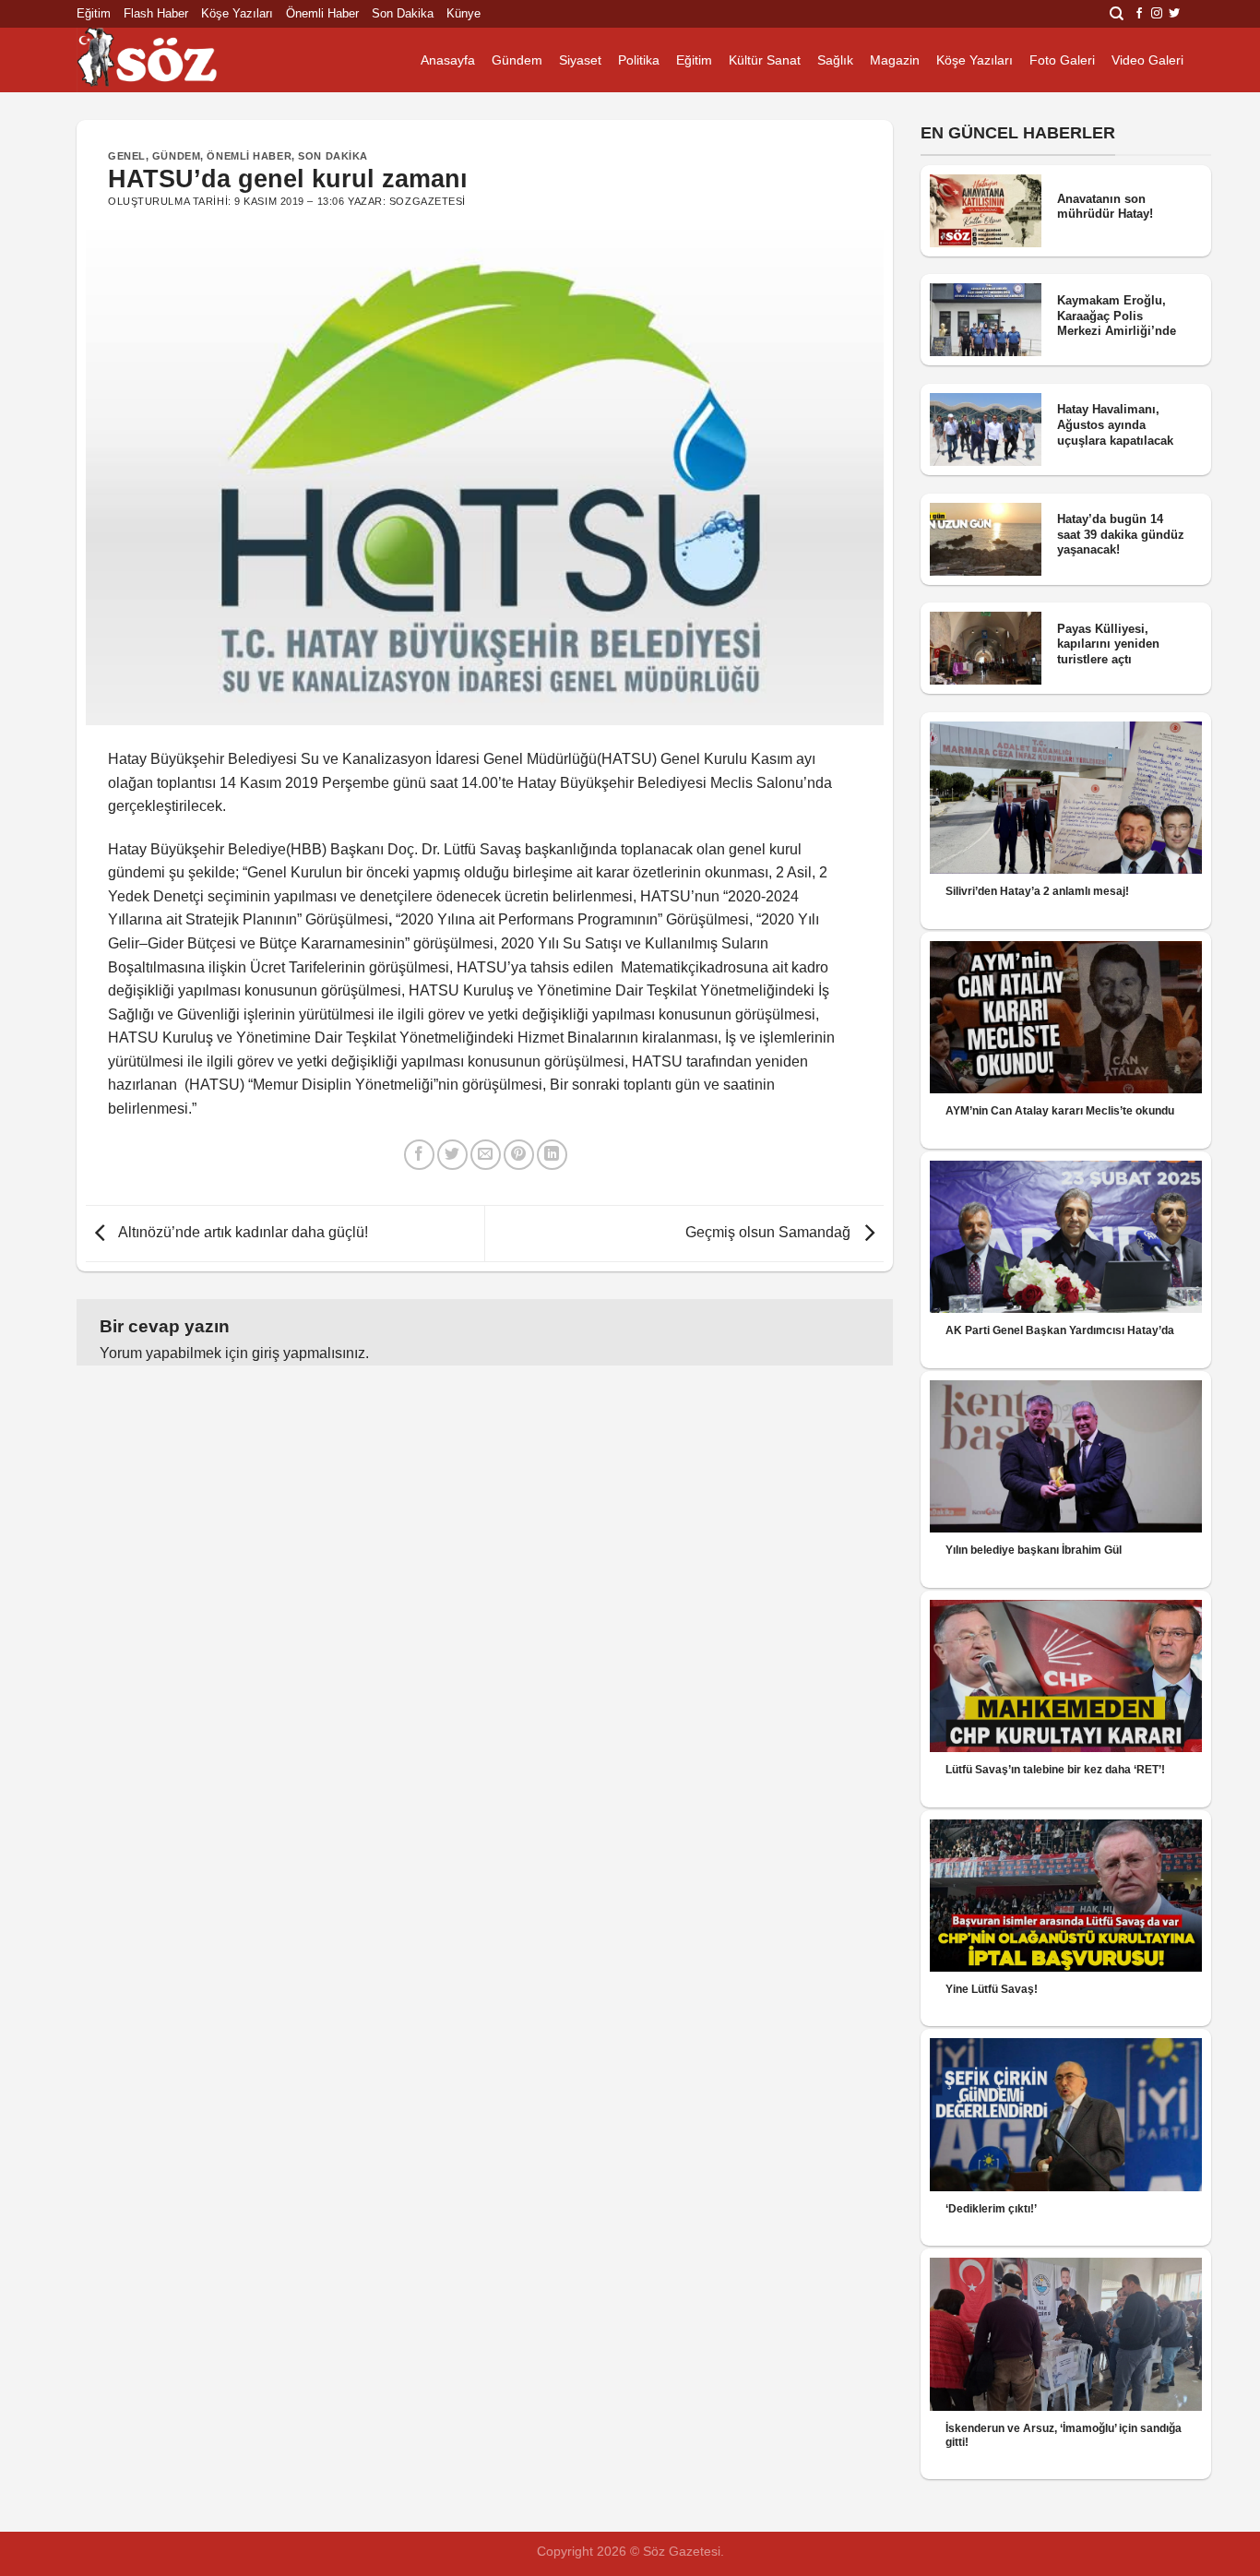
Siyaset (580, 60)
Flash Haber (156, 13)
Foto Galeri (1062, 60)
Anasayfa (448, 60)
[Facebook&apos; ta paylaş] (419, 1155)
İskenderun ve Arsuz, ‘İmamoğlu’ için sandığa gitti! (1064, 2435)
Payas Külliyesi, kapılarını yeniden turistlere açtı (1108, 644)
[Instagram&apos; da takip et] (1157, 14)
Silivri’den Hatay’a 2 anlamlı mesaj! (1037, 891)
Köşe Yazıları (237, 13)
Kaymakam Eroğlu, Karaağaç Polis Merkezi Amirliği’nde (1117, 316)
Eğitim (94, 13)
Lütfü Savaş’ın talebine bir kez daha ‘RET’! (1055, 1770)
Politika (639, 60)
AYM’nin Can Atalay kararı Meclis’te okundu (1060, 1111)
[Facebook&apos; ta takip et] (1139, 14)
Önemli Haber (322, 13)
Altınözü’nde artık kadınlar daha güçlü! (242, 1232)
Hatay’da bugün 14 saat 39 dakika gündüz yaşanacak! (1121, 534)
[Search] (1117, 14)
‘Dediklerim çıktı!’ (991, 2209)
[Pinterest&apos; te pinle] (519, 1155)
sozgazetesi (428, 201)
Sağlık (835, 60)
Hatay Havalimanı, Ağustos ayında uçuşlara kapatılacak (1115, 424)
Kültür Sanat (765, 60)
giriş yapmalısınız (309, 1353)
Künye (464, 13)
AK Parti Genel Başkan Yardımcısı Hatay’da (1060, 1330)
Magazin (895, 60)
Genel (127, 156)
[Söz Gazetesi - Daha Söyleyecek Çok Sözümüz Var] (169, 60)
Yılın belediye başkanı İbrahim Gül (1034, 1550)
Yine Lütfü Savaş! (992, 1989)
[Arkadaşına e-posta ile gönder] (486, 1155)
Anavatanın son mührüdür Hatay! (1105, 207)
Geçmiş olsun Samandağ (770, 1232)
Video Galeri (1147, 60)
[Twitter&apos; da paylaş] (452, 1155)
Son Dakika (403, 13)
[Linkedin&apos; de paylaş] (552, 1155)
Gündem (517, 60)
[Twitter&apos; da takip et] (1174, 14)
